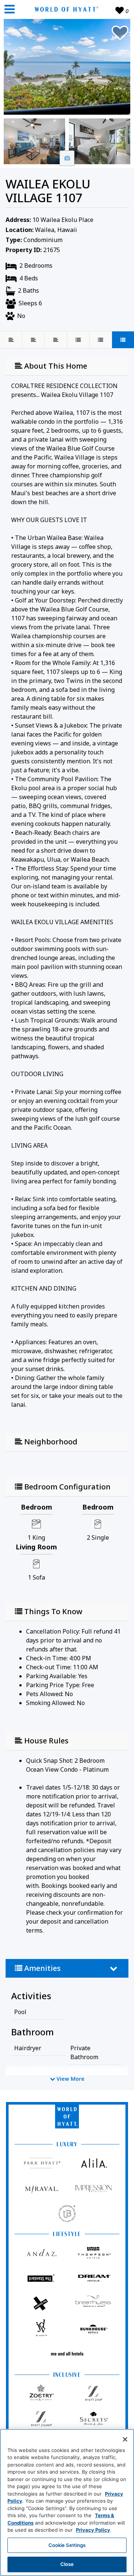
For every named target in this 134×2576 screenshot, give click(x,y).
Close (67, 2564)
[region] (67, 2502)
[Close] (125, 2439)
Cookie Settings (67, 2545)
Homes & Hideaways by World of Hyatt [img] (65, 9)
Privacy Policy (93, 2530)
